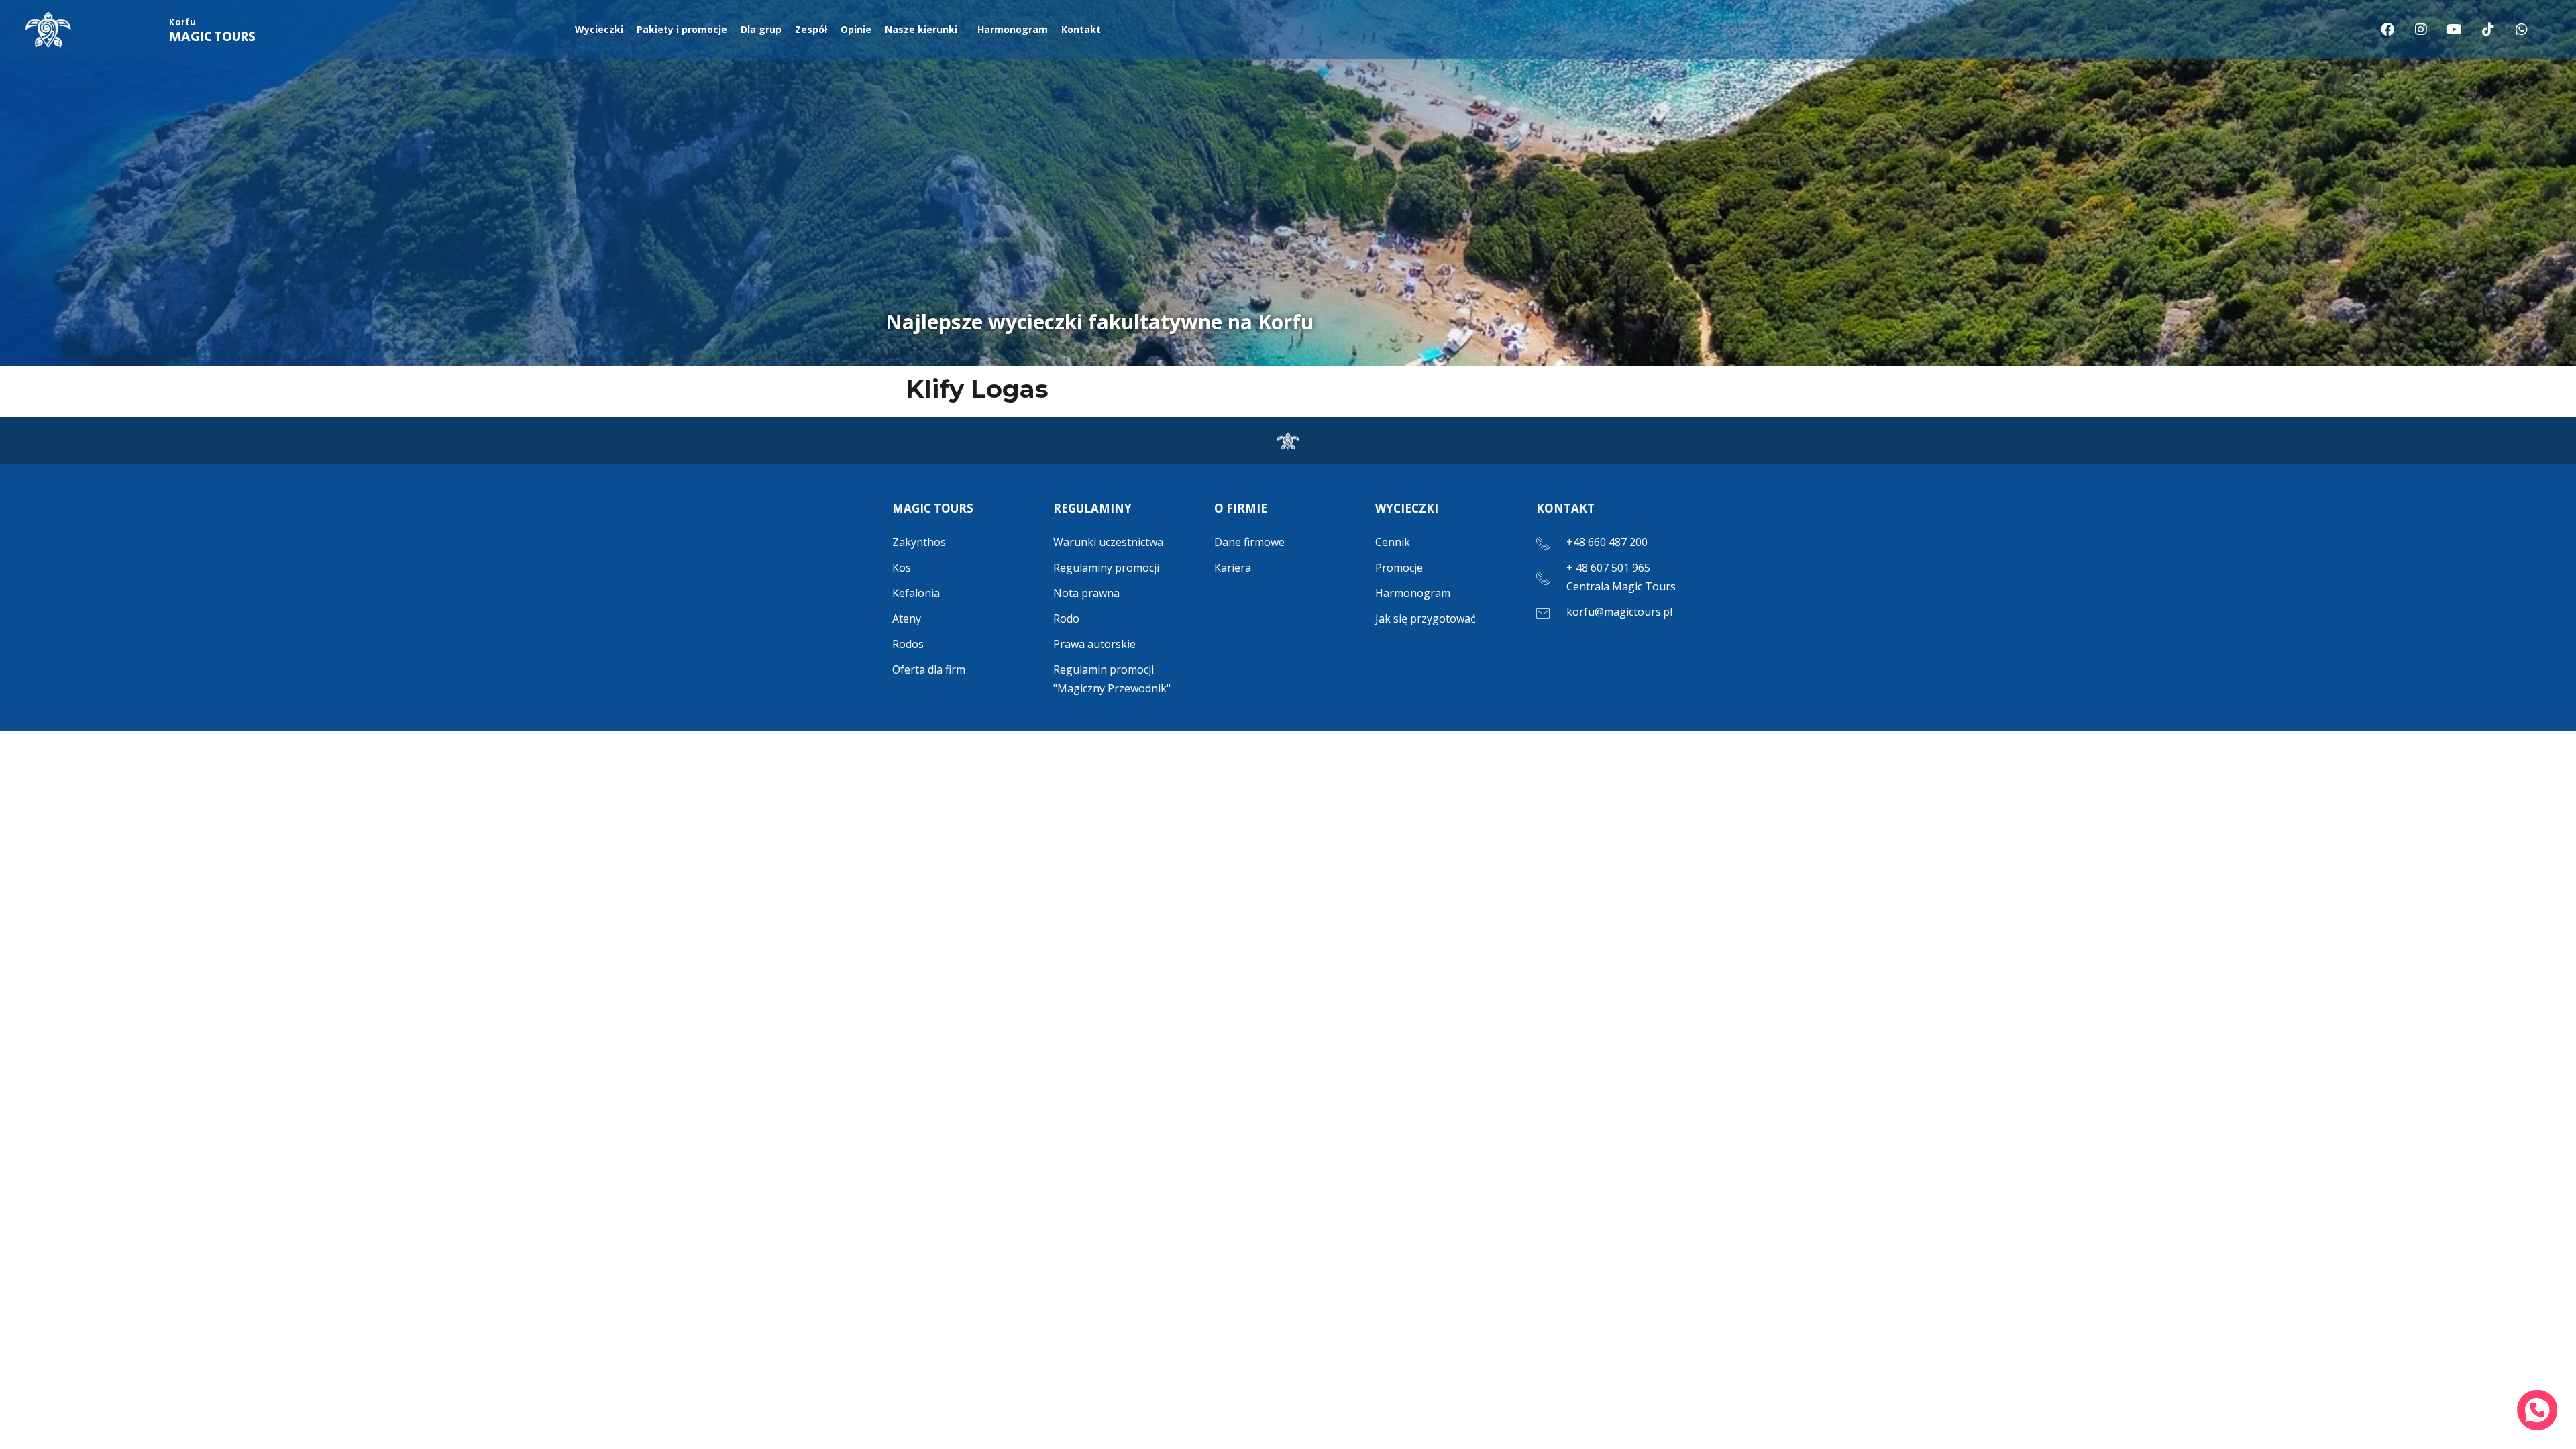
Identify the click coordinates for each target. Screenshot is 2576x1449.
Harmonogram (1013, 29)
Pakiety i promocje (682, 29)
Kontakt (1081, 29)
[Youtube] (2455, 30)
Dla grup (761, 29)
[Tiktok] (2488, 30)
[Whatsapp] (2522, 30)
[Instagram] (2421, 30)
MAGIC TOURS (212, 32)
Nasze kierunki (921, 29)
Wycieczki (599, 29)
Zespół (811, 29)
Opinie (856, 29)
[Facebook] (2387, 30)
